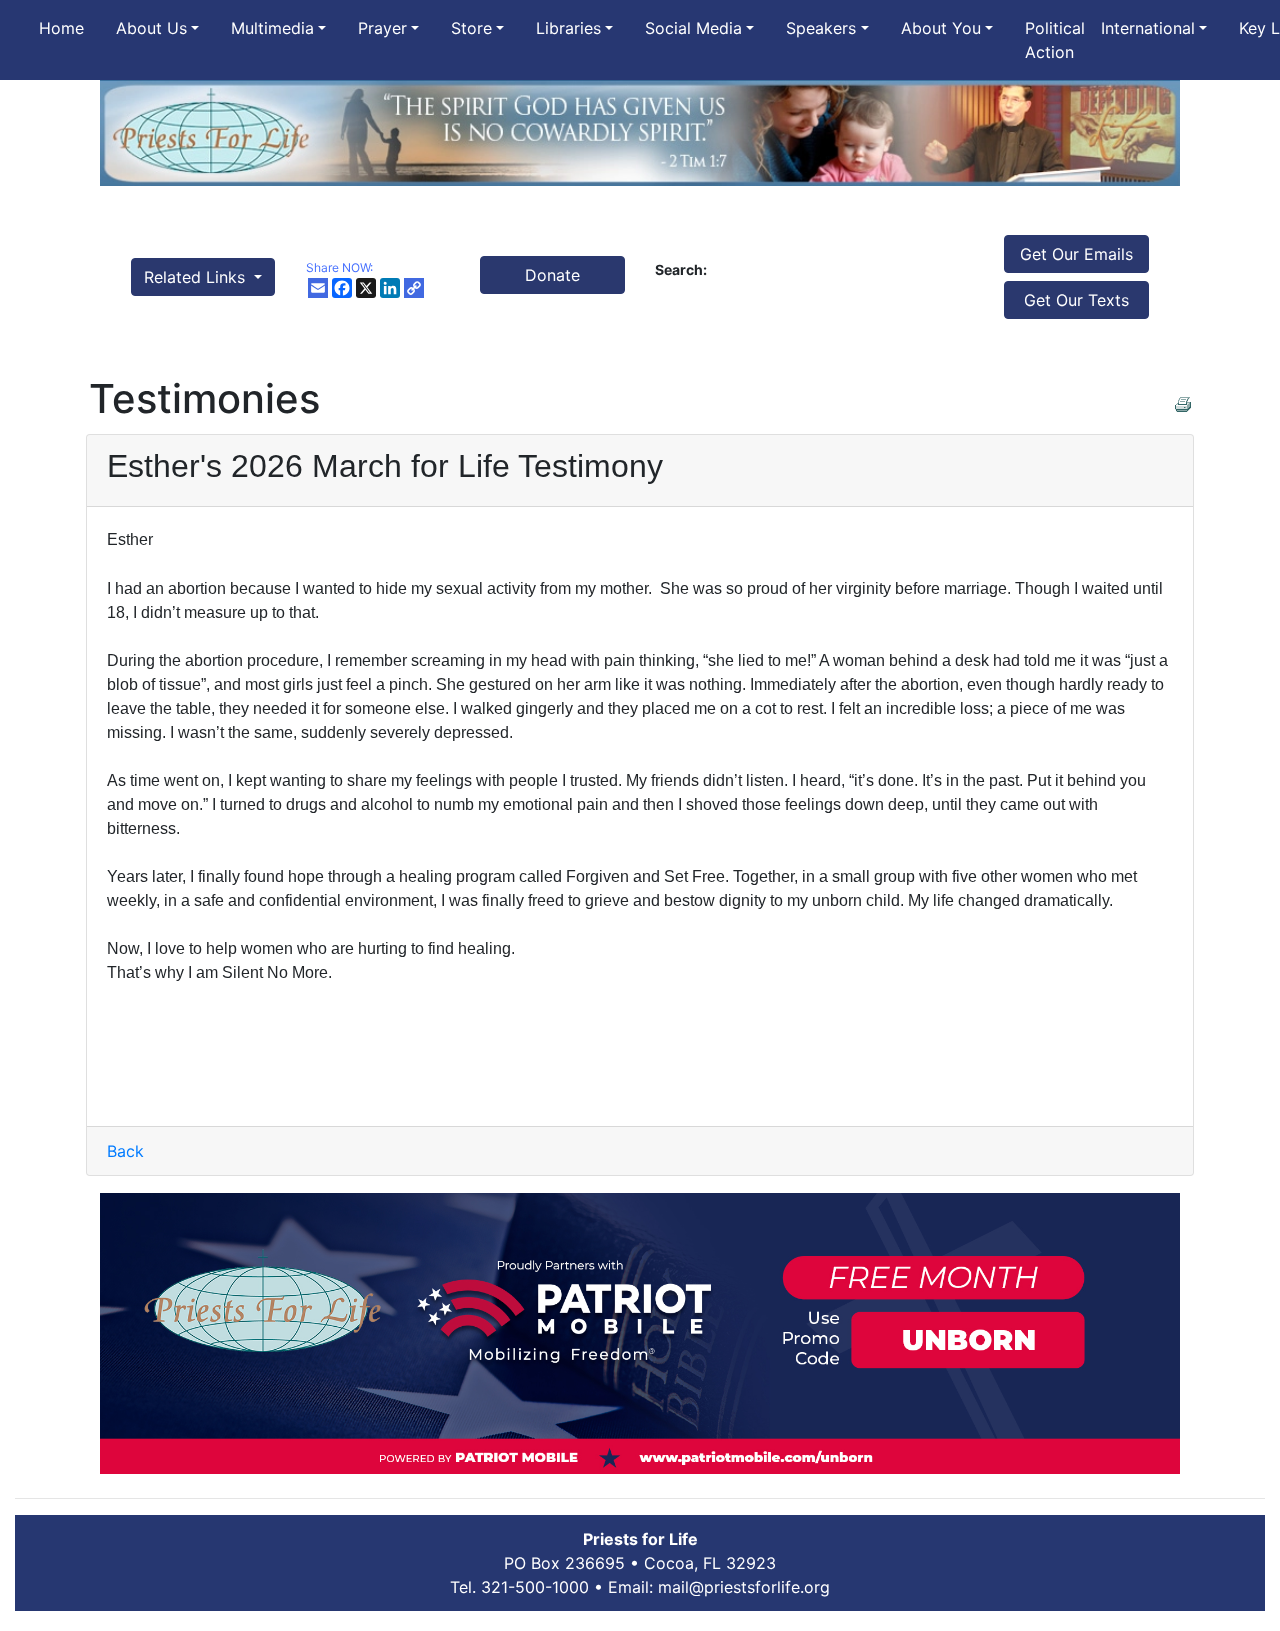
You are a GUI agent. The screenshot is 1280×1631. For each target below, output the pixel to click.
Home (61, 28)
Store (471, 28)
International (1148, 28)
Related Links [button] (197, 277)
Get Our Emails (1076, 254)
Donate (552, 275)
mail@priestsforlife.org (744, 1587)
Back (125, 1151)
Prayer (382, 28)
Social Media (693, 28)
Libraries (568, 28)
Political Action (1055, 40)
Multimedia (272, 28)
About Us (151, 28)
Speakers (821, 28)
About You (941, 28)
